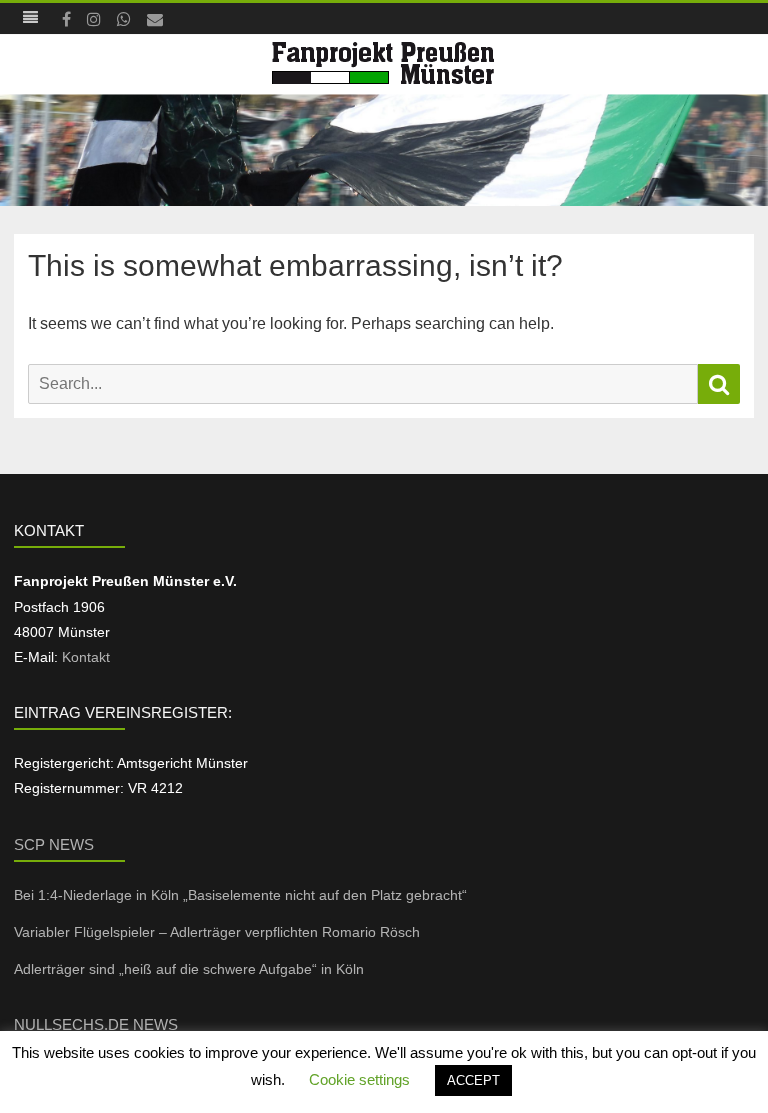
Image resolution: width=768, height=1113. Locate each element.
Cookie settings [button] (359, 1079)
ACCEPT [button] (473, 1080)
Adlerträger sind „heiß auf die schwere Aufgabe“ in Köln (193, 969)
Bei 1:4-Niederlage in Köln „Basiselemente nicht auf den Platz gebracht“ (240, 895)
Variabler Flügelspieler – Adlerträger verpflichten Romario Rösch (219, 932)
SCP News (54, 844)
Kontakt (86, 657)
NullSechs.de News (96, 1024)
